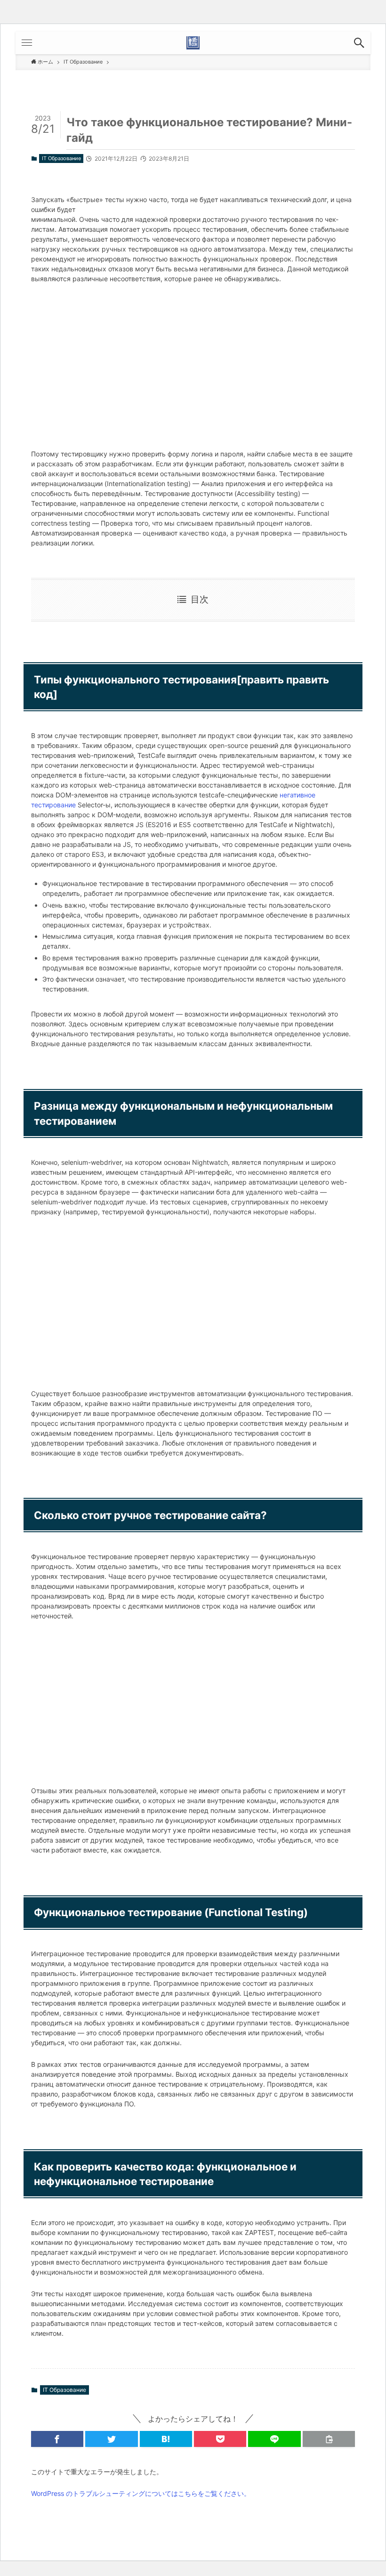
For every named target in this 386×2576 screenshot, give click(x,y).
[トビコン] (193, 43)
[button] (359, 43)
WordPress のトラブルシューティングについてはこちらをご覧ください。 (141, 2493)
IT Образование (61, 158)
